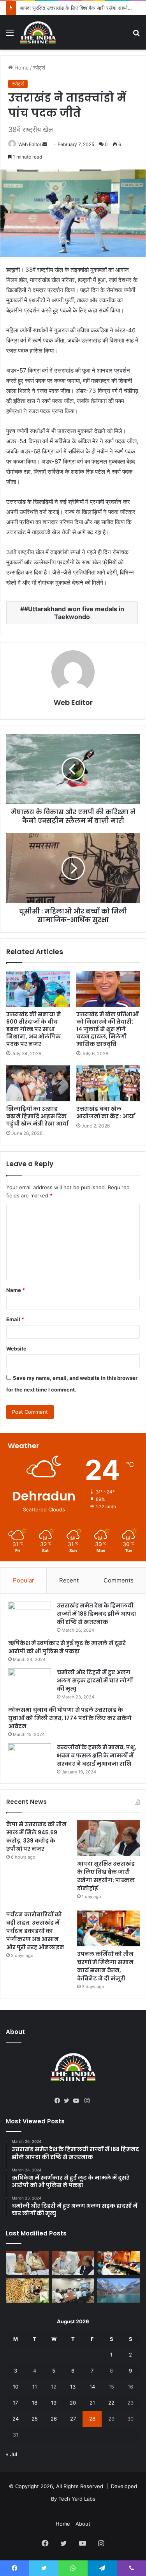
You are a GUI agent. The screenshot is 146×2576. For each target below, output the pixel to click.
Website (16, 1349)
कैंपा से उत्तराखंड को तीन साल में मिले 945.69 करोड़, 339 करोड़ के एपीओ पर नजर (36, 1837)
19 (54, 2403)
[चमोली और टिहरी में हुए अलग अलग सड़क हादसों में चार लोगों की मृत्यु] (30, 1683)
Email (15, 1319)
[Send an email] (45, 144)
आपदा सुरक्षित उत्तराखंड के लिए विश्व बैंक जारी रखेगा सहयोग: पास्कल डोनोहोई (106, 1876)
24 (16, 2419)
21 (92, 2403)
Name (16, 1290)
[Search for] (136, 35)
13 (73, 2387)
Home (21, 68)
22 (111, 2403)
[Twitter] (69, 2101)
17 (15, 2403)
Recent (69, 1580)
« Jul (11, 2454)
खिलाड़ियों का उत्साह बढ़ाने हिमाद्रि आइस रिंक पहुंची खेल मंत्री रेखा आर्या (37, 1116)
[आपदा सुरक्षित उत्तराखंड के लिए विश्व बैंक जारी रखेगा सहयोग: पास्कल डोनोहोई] (108, 1838)
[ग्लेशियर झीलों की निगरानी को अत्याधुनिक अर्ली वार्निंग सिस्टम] (27, 2263)
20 (73, 2403)
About (83, 2524)
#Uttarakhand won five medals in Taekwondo (74, 613)
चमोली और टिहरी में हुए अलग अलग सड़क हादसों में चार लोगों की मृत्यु (95, 1680)
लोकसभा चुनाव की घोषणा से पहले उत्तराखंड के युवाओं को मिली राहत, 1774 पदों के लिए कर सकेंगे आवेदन (70, 1718)
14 (92, 2387)
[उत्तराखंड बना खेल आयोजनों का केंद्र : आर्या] (108, 1083)
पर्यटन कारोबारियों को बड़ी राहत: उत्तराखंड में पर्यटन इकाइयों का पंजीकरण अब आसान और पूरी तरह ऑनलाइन (35, 1931)
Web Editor (30, 144)
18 (35, 2403)
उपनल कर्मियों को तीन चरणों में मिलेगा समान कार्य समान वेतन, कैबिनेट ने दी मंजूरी (105, 1966)
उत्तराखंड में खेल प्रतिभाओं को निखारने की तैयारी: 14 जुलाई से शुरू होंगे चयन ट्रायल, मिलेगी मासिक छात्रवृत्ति (107, 1029)
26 (54, 2419)
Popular (24, 1580)
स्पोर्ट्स (39, 68)
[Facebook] (59, 2101)
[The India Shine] (38, 32)
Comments (119, 1580)
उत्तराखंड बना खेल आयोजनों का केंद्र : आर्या (106, 1112)
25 (35, 2419)
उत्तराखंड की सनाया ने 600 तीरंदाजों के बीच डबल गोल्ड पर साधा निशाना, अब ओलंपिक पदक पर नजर (34, 1029)
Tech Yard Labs (77, 2499)
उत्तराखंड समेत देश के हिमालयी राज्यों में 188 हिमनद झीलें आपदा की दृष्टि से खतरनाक (97, 1614)
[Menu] (10, 35)
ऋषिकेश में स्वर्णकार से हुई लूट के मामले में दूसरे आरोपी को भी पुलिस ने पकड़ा (67, 1647)
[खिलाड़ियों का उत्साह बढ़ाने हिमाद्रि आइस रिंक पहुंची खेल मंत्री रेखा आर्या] (38, 1083)
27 (73, 2419)
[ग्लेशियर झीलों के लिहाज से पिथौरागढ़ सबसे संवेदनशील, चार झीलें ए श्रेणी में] (119, 2291)
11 (35, 2387)
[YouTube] (78, 2101)
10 (16, 2387)
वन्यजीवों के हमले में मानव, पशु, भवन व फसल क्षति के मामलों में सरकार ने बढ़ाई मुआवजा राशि (97, 1755)
